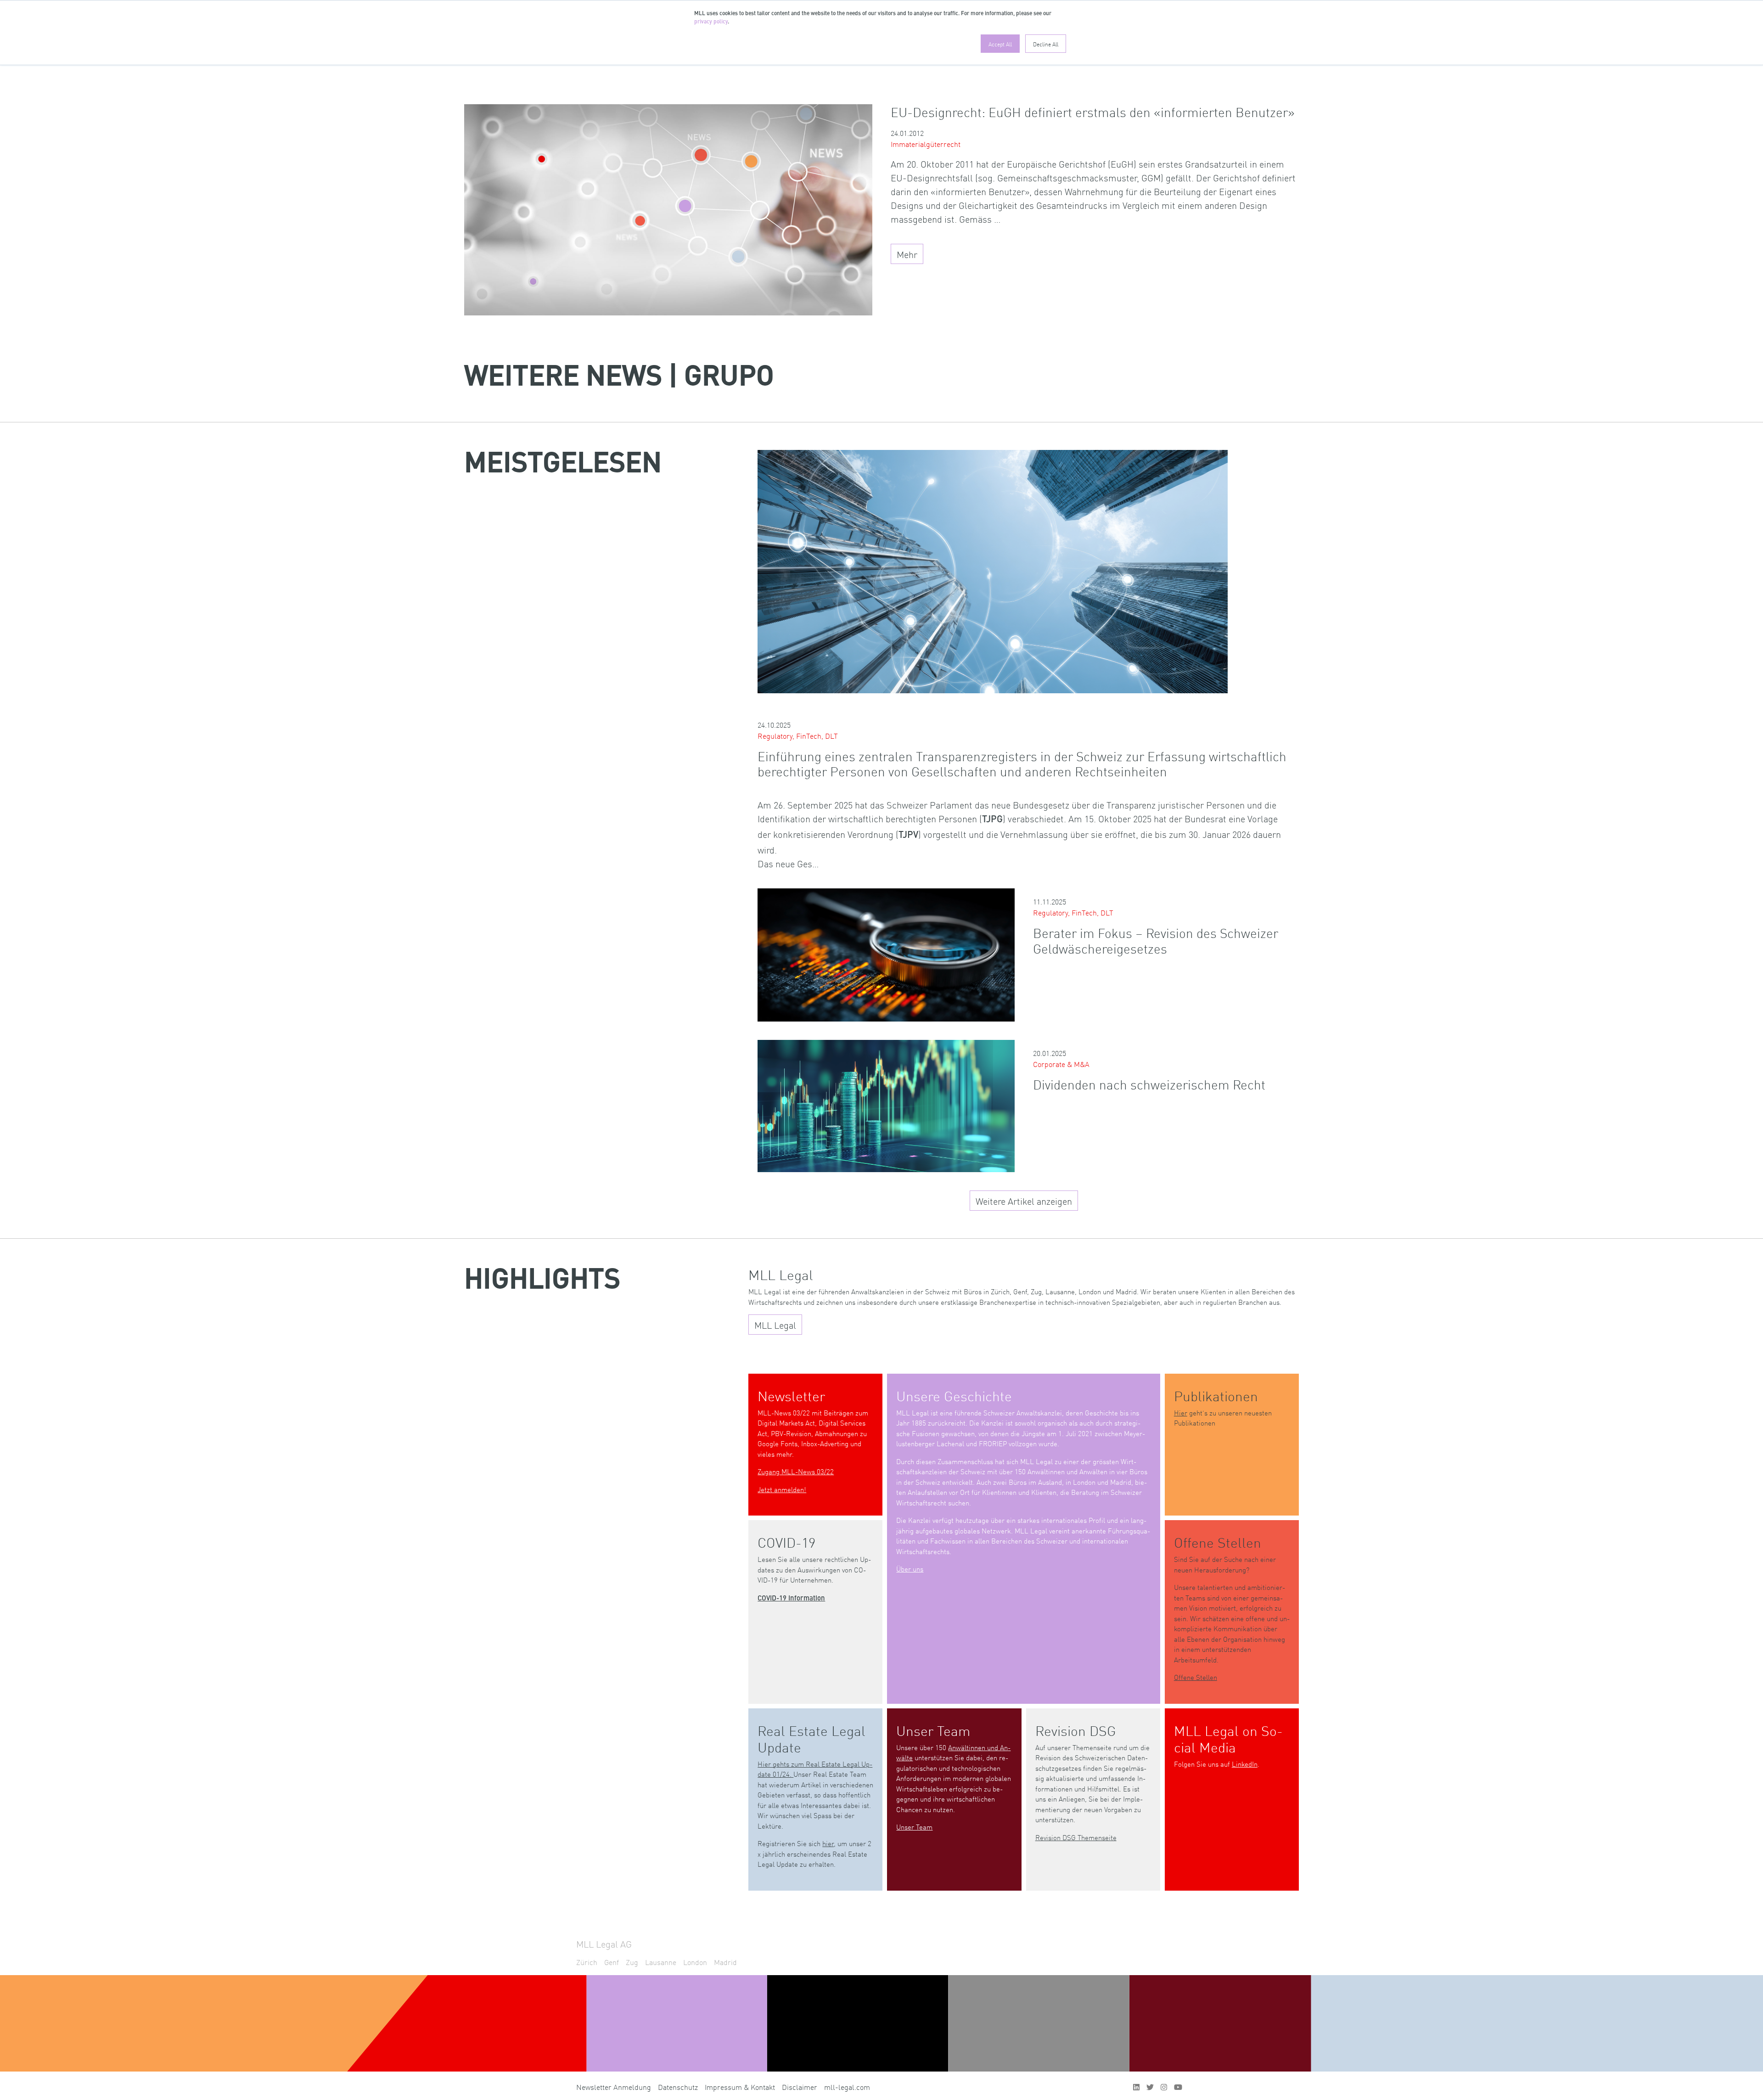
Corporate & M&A (1061, 1064)
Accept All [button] (1000, 44)
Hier (1181, 1412)
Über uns (910, 1569)
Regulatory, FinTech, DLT (798, 736)
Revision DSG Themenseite (1076, 1837)
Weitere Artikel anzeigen (1024, 1201)
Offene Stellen (1196, 1677)
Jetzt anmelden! (782, 1489)
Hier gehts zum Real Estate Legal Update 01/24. (815, 1769)
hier (828, 1843)
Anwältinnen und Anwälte (953, 1752)
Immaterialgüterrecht (926, 144)
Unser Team (914, 1827)
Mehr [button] (907, 254)
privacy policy (711, 22)
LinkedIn (1245, 1764)
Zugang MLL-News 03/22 (796, 1471)
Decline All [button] (1046, 44)
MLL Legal (775, 1325)
